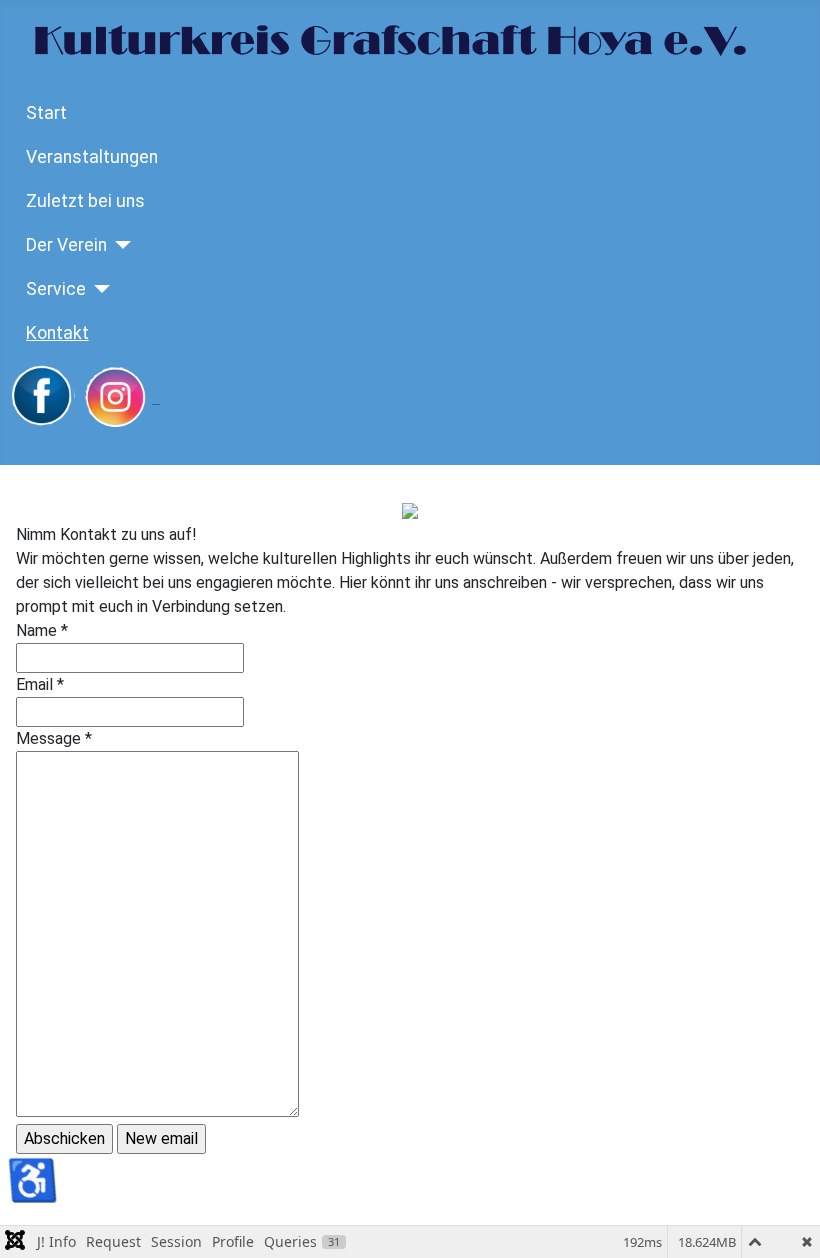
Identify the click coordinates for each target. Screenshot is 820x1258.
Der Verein (66, 245)
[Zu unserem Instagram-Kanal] (121, 397)
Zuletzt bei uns (85, 201)
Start (46, 113)
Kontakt (57, 333)
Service (56, 289)
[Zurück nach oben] (785, 1221)
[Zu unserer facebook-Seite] (43, 397)
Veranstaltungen (92, 157)
